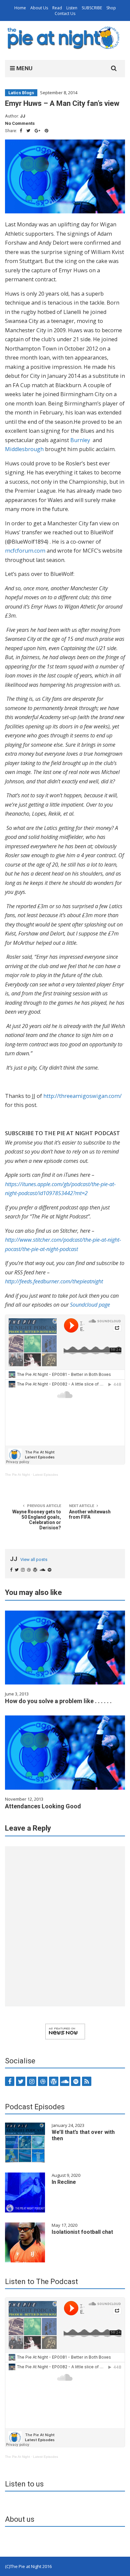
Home (20, 8)
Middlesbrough (24, 449)
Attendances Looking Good (43, 1806)
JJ (23, 116)
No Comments (20, 123)
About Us (39, 8)
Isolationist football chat (82, 2232)
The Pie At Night (17, 1475)
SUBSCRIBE (92, 8)
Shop (111, 8)
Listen (72, 8)
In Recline (64, 2182)
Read (57, 8)
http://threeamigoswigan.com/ (82, 1096)
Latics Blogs (21, 93)
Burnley (80, 440)
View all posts (34, 1559)
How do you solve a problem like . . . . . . (58, 1701)
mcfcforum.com (25, 551)
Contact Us (65, 13)
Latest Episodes (45, 1475)
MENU (24, 68)
